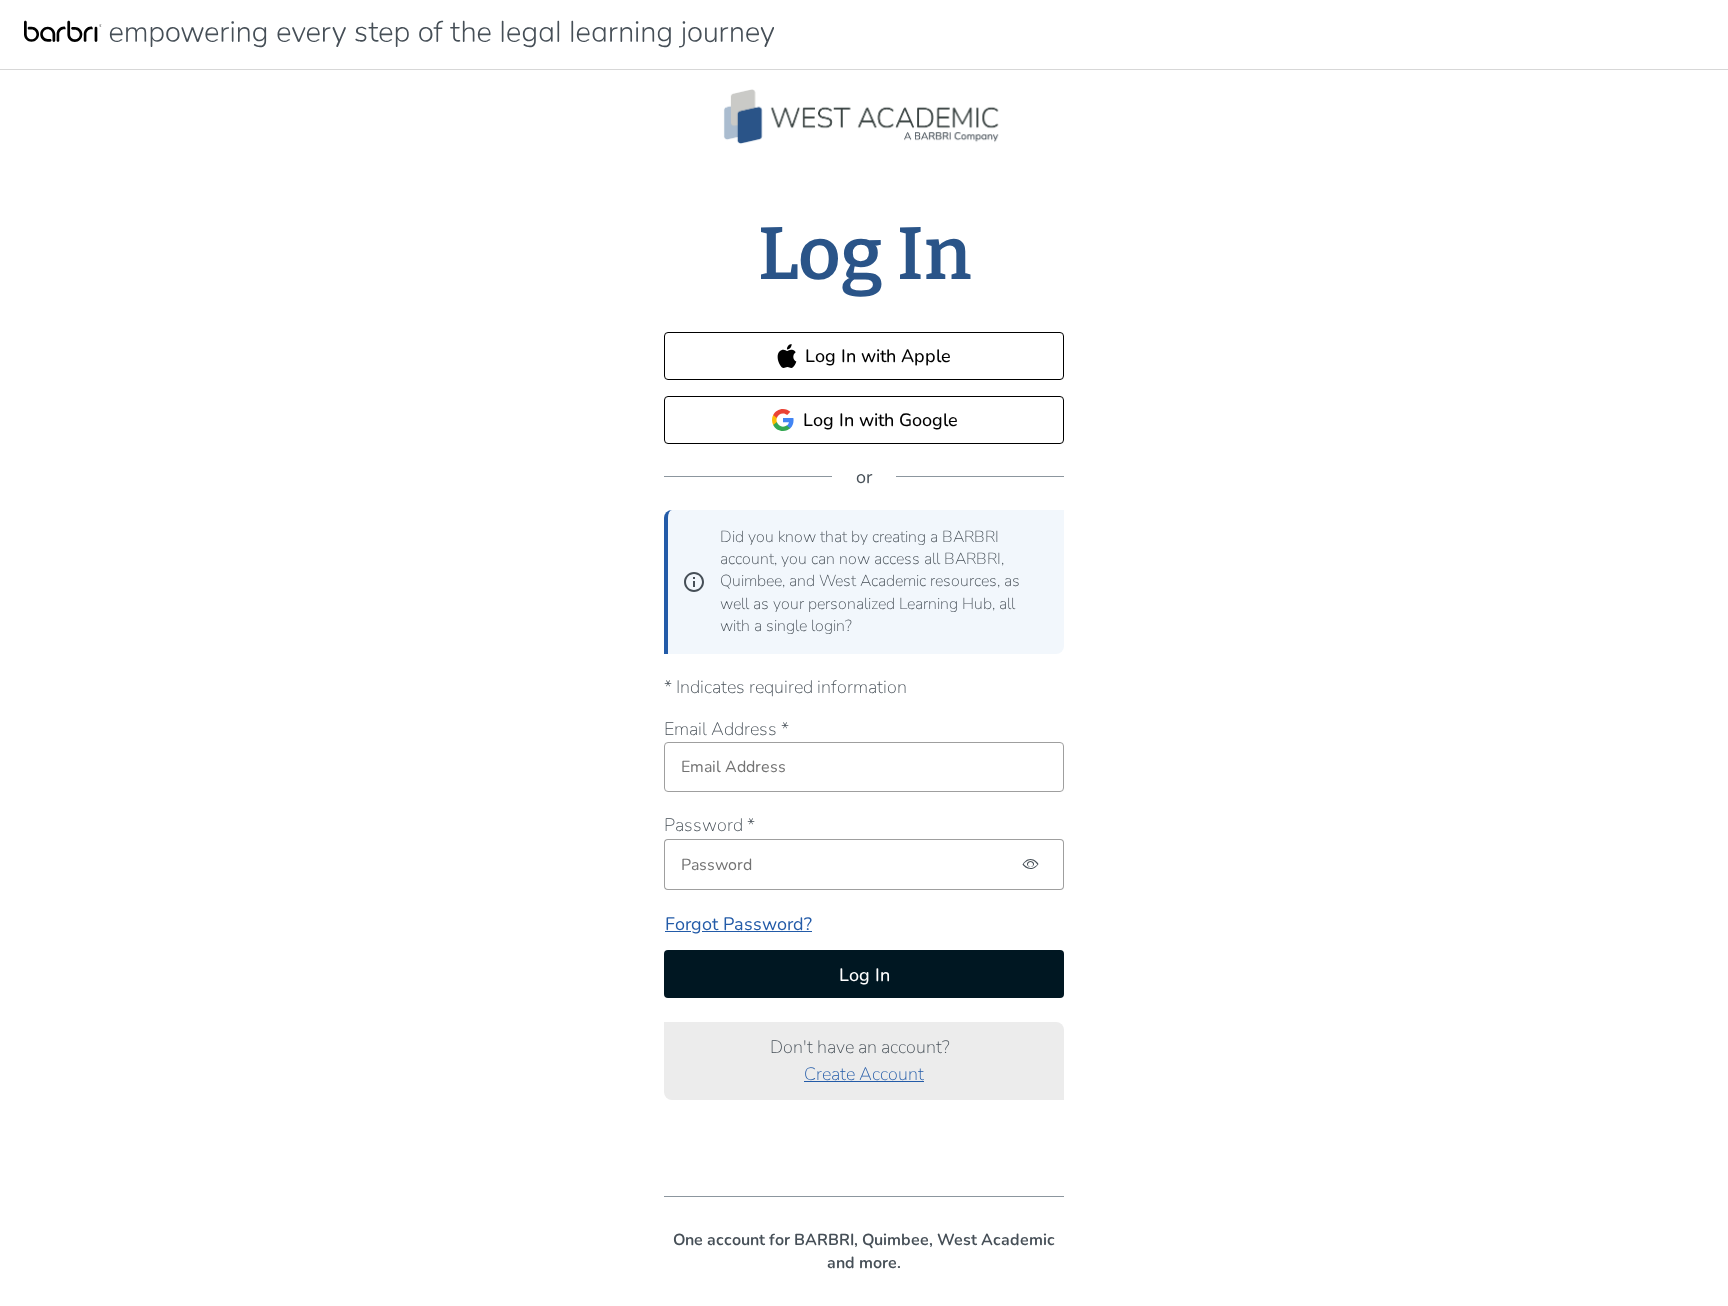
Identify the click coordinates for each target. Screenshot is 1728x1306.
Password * (709, 825)
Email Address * (726, 729)
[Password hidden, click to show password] (1031, 864)
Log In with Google (880, 420)
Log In (864, 975)
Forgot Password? (738, 924)
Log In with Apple (878, 356)
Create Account (864, 1074)
